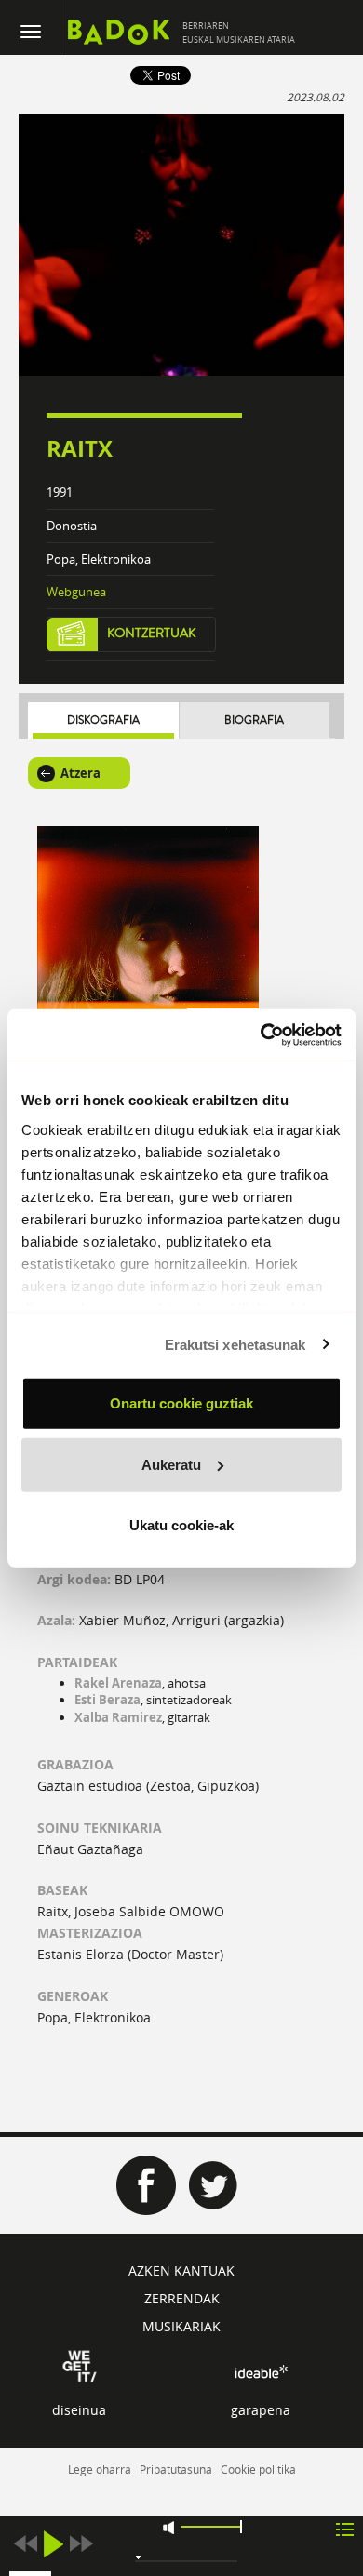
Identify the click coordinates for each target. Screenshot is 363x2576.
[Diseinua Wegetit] (80, 2364)
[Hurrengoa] (81, 2544)
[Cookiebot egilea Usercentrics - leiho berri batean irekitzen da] (261, 1034)
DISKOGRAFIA (103, 721)
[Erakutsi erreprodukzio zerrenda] (345, 2528)
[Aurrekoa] (25, 2544)
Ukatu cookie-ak (181, 1525)
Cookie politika (258, 2469)
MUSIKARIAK (181, 2326)
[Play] (53, 2544)
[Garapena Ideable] (261, 2372)
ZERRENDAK (182, 2298)
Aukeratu (171, 1464)
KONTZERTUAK (152, 634)
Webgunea (76, 592)
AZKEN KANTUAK (181, 2270)
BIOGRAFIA (254, 721)
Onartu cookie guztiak (181, 1403)
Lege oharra (100, 2469)
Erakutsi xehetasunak (235, 1344)
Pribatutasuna (176, 2469)
